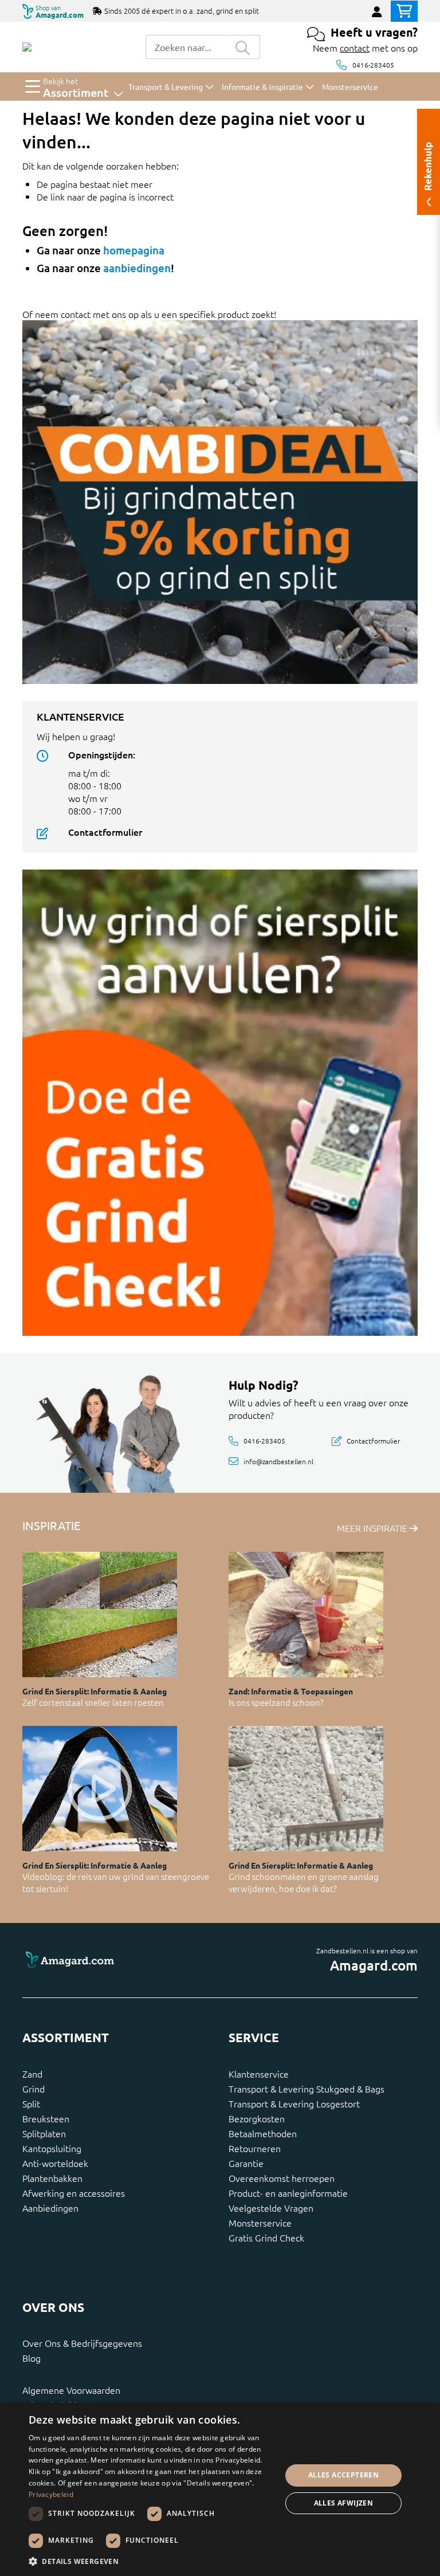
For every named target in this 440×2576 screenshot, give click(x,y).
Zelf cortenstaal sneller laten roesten (93, 1702)
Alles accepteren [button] (343, 2475)
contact (355, 48)
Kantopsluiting (52, 2148)
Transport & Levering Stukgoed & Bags (307, 2089)
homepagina (134, 250)
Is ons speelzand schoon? (276, 1702)
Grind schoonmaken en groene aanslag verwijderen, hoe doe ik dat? (304, 1882)
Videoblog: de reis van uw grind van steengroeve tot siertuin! (116, 1882)
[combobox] (186, 47)
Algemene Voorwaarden (71, 2390)
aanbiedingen (137, 268)
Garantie (246, 2163)
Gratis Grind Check (266, 2237)
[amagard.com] (117, 1960)
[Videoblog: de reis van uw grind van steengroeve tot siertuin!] (100, 1789)
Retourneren (255, 2148)
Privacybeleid (51, 2494)
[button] (151, 2561)
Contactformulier (105, 832)
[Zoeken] (243, 47)
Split (31, 2103)
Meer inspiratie (373, 1528)
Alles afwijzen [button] (344, 2503)
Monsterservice (260, 2223)
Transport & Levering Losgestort (294, 2103)
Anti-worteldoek (55, 2163)
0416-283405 (373, 65)
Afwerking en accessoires (74, 2193)
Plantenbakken (52, 2178)
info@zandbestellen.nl (278, 1461)
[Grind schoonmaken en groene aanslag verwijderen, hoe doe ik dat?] (306, 1789)
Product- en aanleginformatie (288, 2193)
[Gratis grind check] (220, 1101)
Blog (32, 2358)
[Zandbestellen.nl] (27, 47)
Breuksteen (46, 2118)
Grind (34, 2089)
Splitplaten (44, 2133)
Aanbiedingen (50, 2208)
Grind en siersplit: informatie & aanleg (95, 1691)
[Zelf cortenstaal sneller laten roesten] (100, 1615)
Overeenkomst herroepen (282, 2178)
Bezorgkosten (257, 2118)
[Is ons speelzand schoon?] (306, 1615)
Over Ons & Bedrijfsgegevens (82, 2343)
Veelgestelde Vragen (271, 2208)
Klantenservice (259, 2074)
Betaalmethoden (263, 2133)
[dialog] (220, 2489)
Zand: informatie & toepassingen (291, 1691)
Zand (32, 2074)
